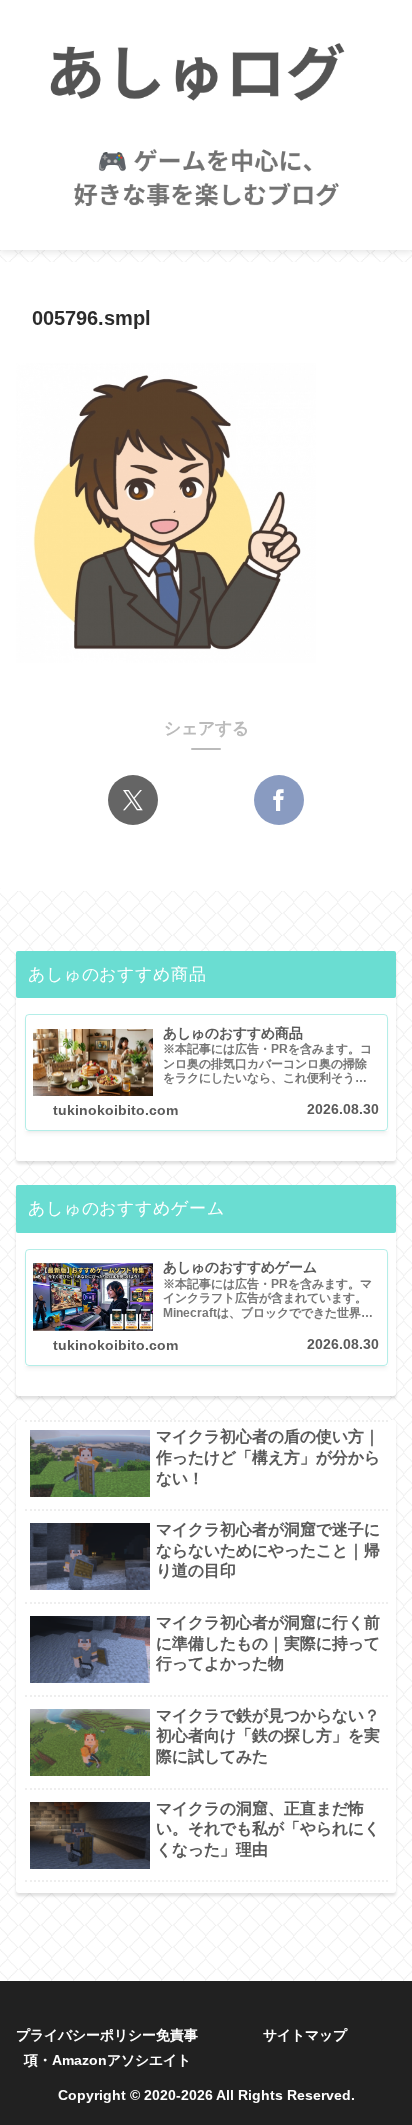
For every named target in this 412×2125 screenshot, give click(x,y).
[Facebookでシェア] (279, 800)
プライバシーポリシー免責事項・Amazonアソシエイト (107, 2047)
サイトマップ (305, 2035)
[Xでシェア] (133, 800)
